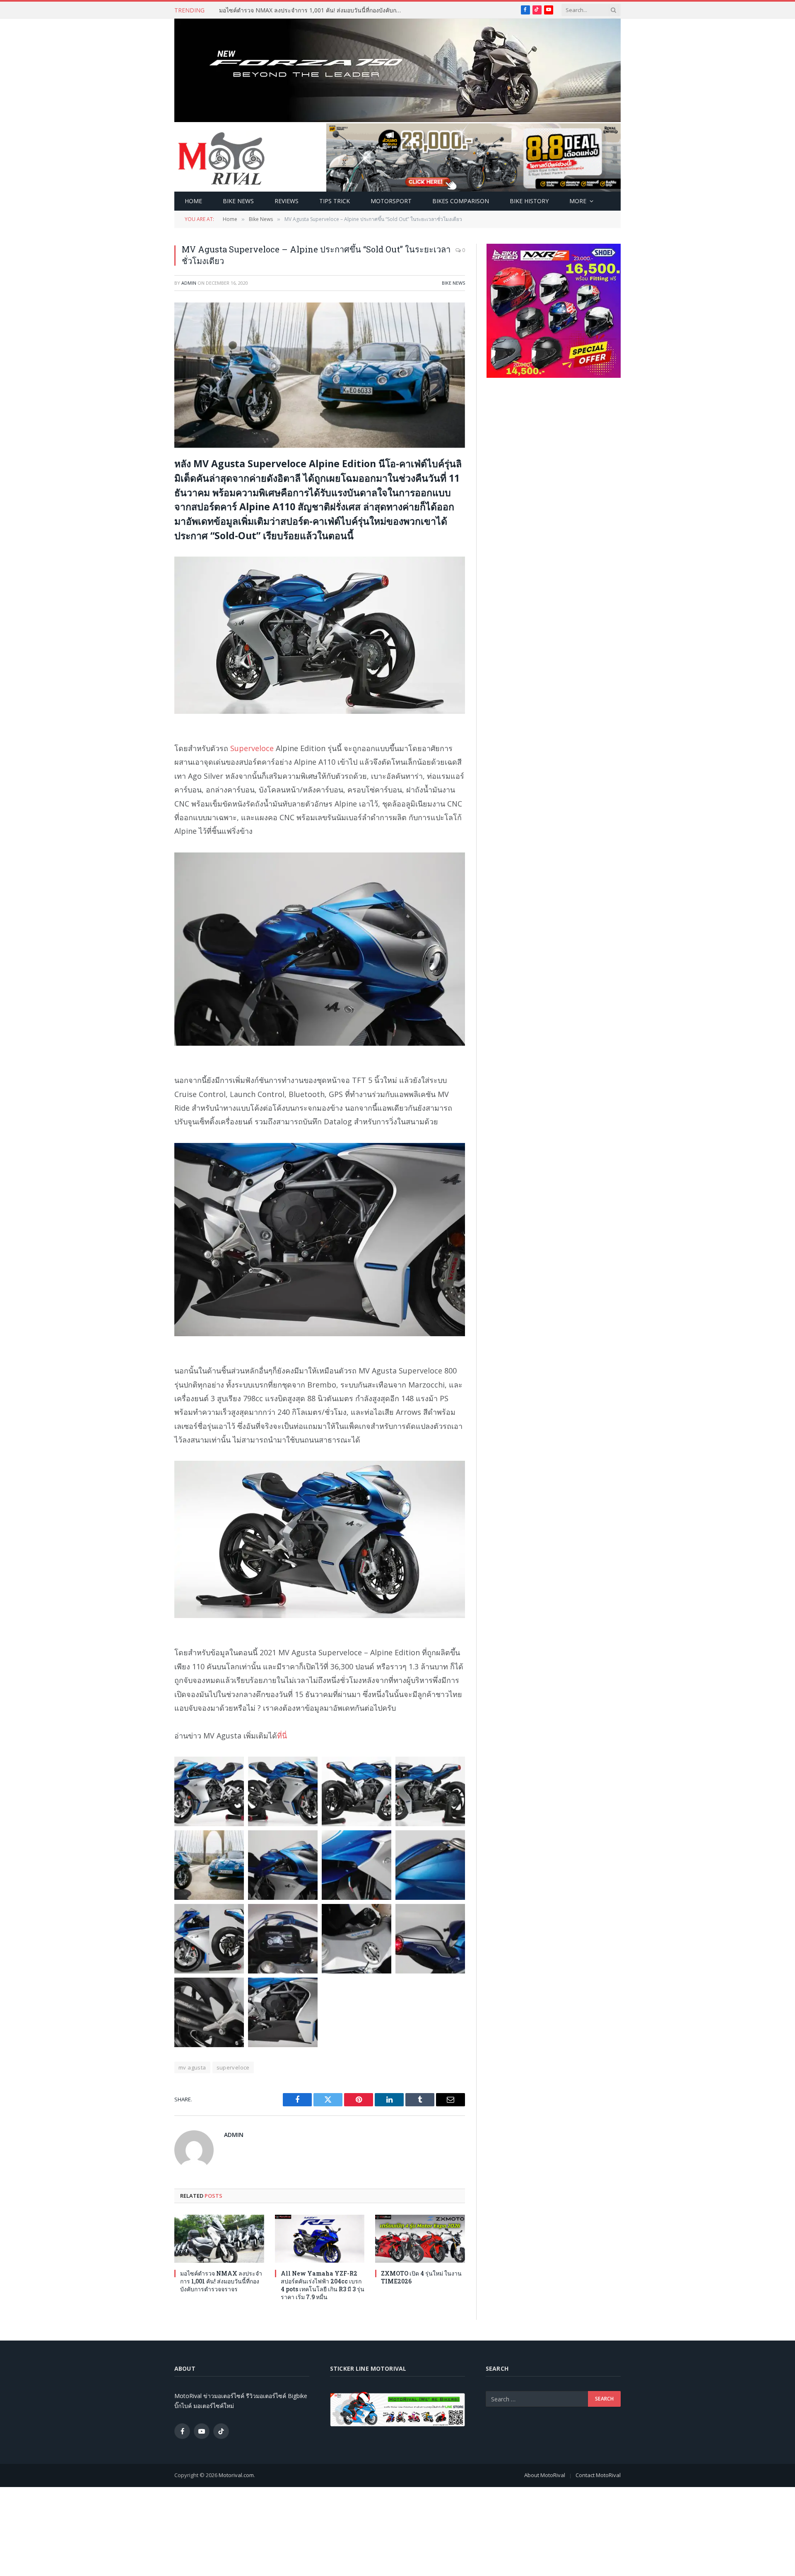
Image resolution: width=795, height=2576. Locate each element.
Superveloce (252, 748)
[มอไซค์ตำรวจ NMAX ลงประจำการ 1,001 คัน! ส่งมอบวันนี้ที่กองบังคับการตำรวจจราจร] (219, 2239)
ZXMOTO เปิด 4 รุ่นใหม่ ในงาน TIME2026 (421, 2277)
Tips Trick (335, 201)
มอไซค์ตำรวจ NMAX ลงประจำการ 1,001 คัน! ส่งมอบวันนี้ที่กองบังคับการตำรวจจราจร (312, 10)
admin (189, 283)
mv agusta (192, 2067)
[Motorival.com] (222, 158)
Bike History (529, 201)
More (578, 201)
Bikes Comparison (461, 201)
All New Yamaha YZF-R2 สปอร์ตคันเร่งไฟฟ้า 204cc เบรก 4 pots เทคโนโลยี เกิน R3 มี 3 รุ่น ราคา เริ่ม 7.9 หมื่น (323, 2285)
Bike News (238, 201)
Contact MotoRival (598, 2475)
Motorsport (391, 201)
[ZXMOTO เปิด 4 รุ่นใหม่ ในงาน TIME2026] (420, 2239)
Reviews (287, 201)
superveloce (233, 2067)
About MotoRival (545, 2475)
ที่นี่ (282, 1736)
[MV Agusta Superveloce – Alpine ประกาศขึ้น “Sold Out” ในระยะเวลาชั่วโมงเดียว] (320, 375)
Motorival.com (236, 2475)
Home (193, 201)
